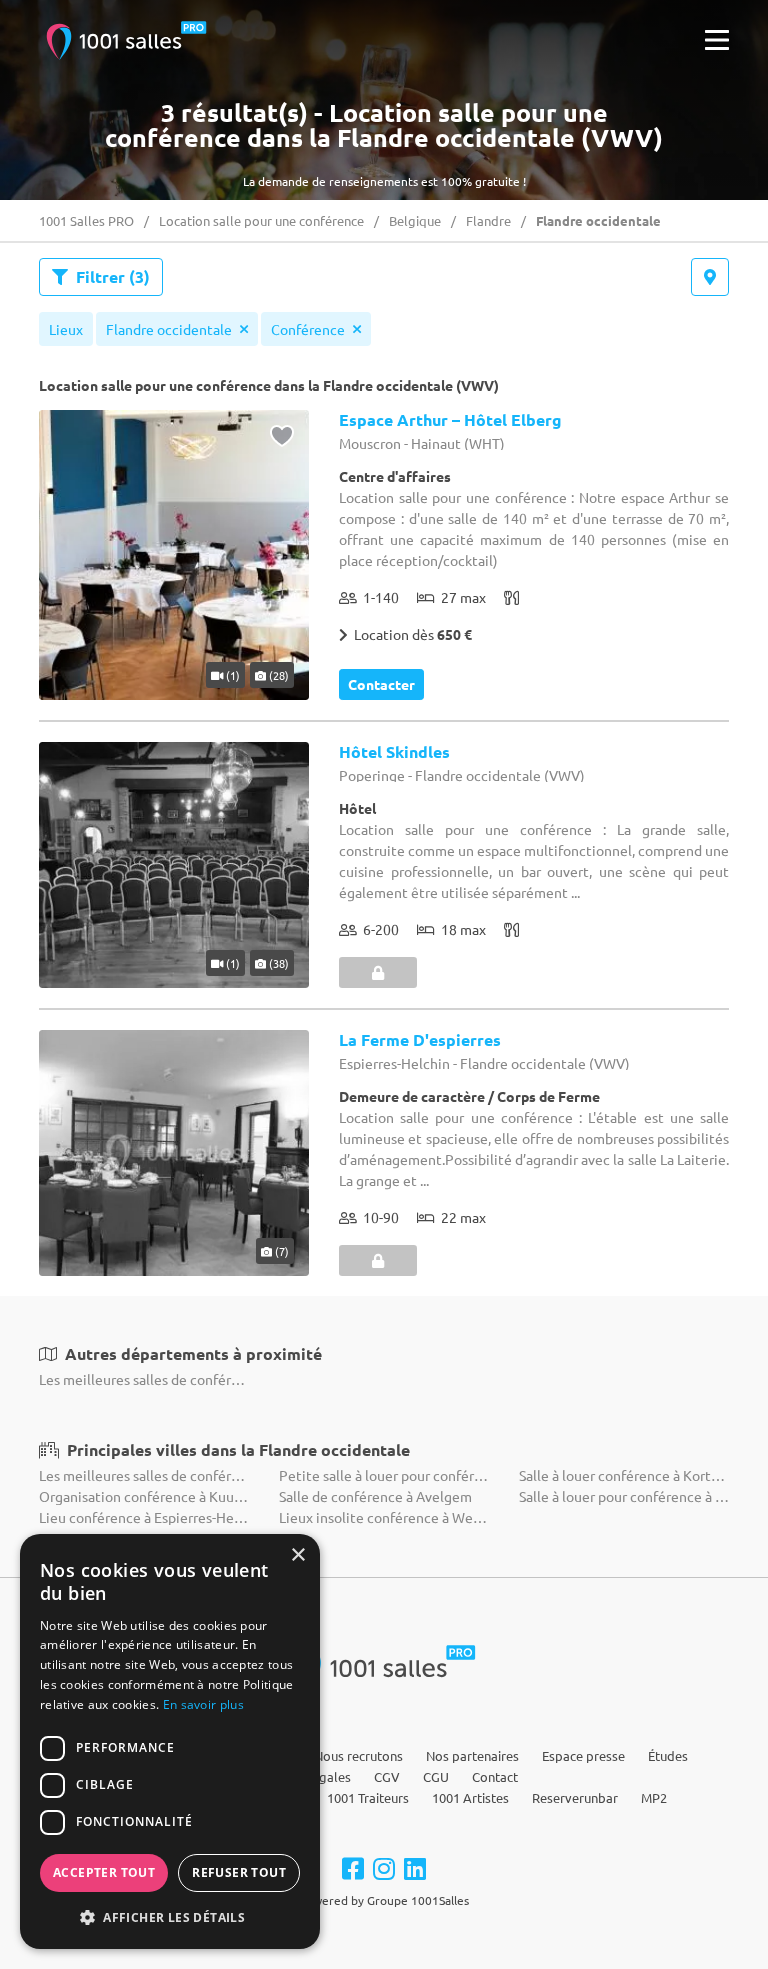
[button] (170, 1917)
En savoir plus (203, 1704)
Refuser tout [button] (239, 1872)
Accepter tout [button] (104, 1872)
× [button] (297, 1555)
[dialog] (170, 1741)
